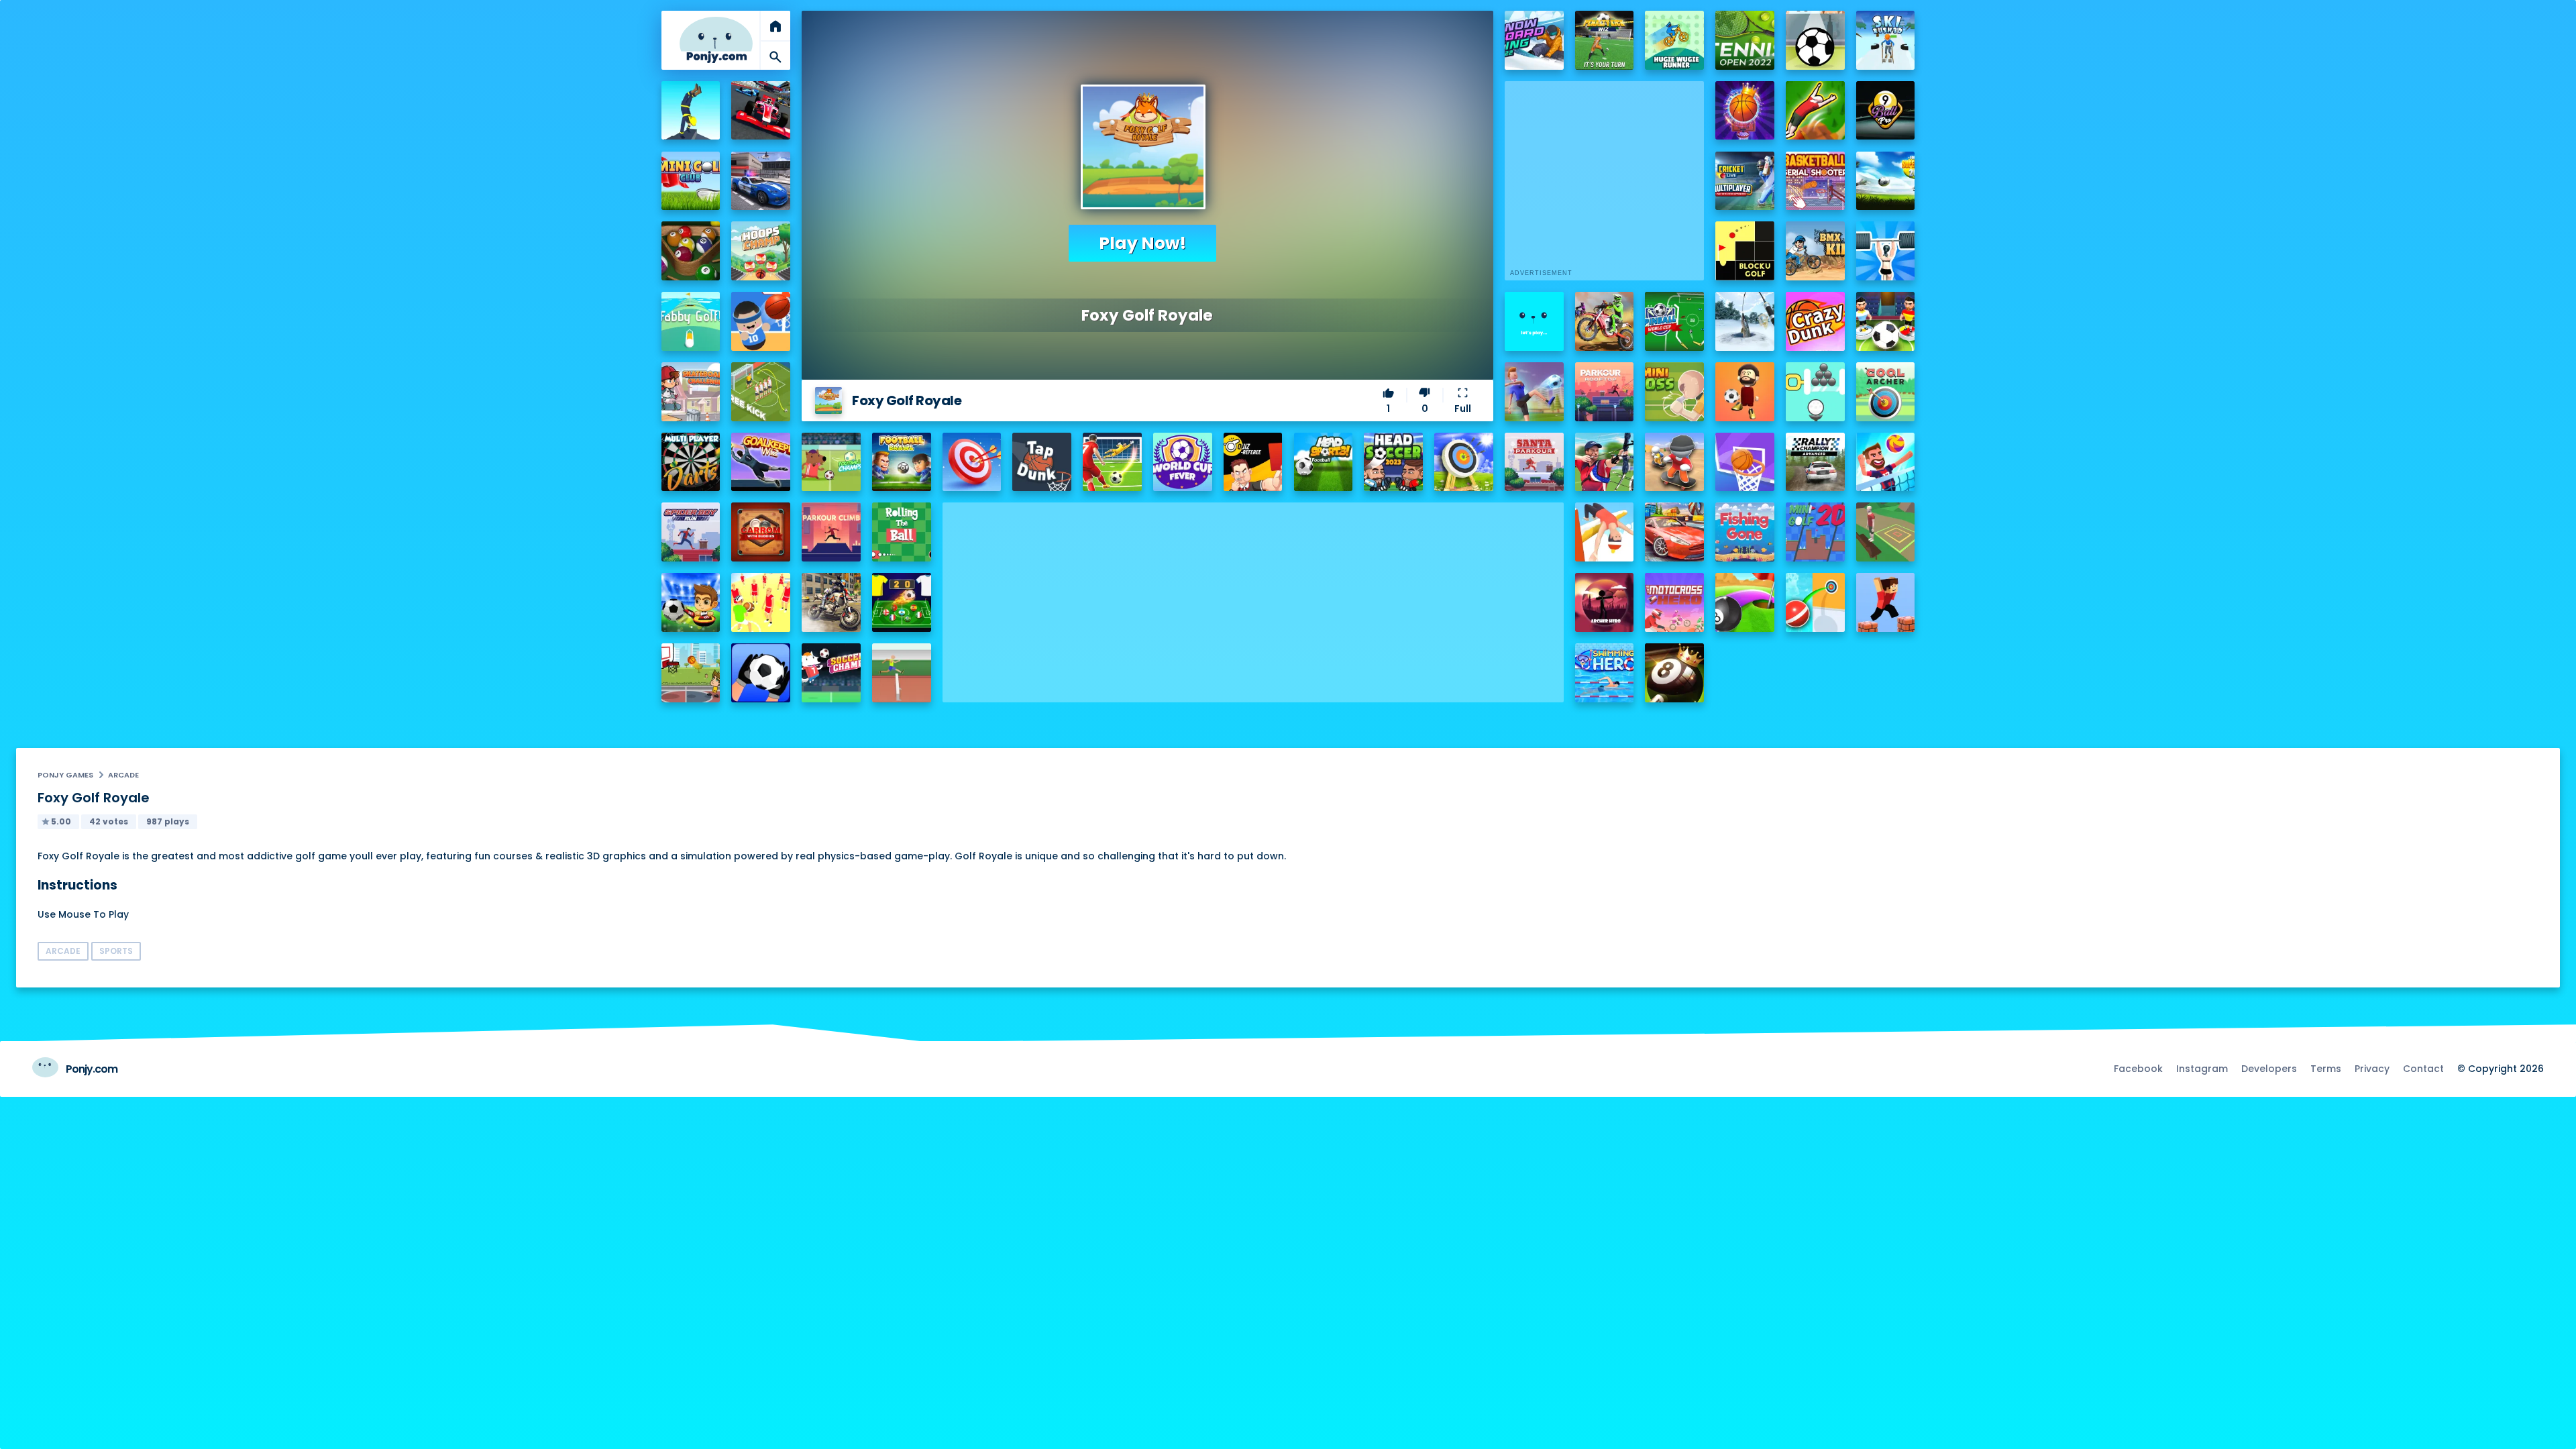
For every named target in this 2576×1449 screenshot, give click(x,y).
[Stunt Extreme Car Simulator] (1674, 532)
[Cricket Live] (1745, 181)
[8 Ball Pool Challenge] (1674, 673)
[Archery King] (1605, 462)
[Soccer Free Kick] (761, 392)
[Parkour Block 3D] (1886, 602)
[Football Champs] (831, 462)
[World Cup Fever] (1183, 462)
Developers (2269, 1069)
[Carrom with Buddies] (761, 532)
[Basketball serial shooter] (1815, 181)
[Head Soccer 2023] (1393, 462)
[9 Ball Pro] (1886, 111)
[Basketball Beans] (761, 321)
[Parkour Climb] (831, 532)
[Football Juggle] (1745, 392)
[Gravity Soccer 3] (1815, 40)
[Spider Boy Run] (691, 532)
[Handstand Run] (691, 111)
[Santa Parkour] (1534, 462)
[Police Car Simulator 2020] (761, 181)
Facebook (2138, 1069)
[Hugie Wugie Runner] (1674, 40)
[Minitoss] (1674, 392)
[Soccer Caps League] (902, 602)
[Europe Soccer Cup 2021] (691, 602)
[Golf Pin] (1815, 392)
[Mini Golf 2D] (1815, 532)
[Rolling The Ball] (902, 532)
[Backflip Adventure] (1886, 532)
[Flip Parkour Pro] (1815, 111)
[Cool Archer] (1886, 392)
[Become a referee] (1253, 462)
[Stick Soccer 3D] (1886, 321)
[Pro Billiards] (691, 251)
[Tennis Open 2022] (1745, 40)
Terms (2326, 1069)
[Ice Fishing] (1745, 321)
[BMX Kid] (1815, 251)
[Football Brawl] (902, 462)
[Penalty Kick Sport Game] (761, 673)
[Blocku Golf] (1745, 251)
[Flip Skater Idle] (1674, 462)
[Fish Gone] (1745, 532)
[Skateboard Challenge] (691, 392)
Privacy (2372, 1069)
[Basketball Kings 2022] (1745, 111)
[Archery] (972, 462)
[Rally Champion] (1815, 462)
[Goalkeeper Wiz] (761, 462)
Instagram (2202, 1069)
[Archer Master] (1464, 462)
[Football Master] (1534, 392)
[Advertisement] (1253, 596)
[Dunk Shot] (1534, 321)
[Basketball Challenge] (1745, 462)
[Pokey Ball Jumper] (1815, 602)
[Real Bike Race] (831, 602)
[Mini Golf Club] (691, 181)
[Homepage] (716, 40)
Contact (2423, 1069)
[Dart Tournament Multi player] (691, 462)
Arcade (123, 775)
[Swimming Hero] (1605, 673)
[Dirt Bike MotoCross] (1605, 321)
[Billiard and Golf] (1745, 602)
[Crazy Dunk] (1815, 321)
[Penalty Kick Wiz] (1605, 40)
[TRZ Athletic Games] (902, 673)
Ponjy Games (65, 775)
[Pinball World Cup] (1674, 321)
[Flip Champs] (1605, 532)
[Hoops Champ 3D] (761, 251)
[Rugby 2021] (761, 602)
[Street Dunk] (691, 673)
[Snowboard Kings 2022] (1534, 40)
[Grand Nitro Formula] (761, 111)
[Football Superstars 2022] (1886, 181)
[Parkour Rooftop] (1605, 392)
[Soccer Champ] (831, 673)
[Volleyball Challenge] (1886, 462)
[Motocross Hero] (1674, 602)
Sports (116, 951)
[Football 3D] (1112, 462)
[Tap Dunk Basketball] (1042, 462)
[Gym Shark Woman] (1886, 251)
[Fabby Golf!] (691, 321)
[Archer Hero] (1605, 602)
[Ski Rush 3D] (1886, 40)
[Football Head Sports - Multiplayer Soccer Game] (1324, 462)
